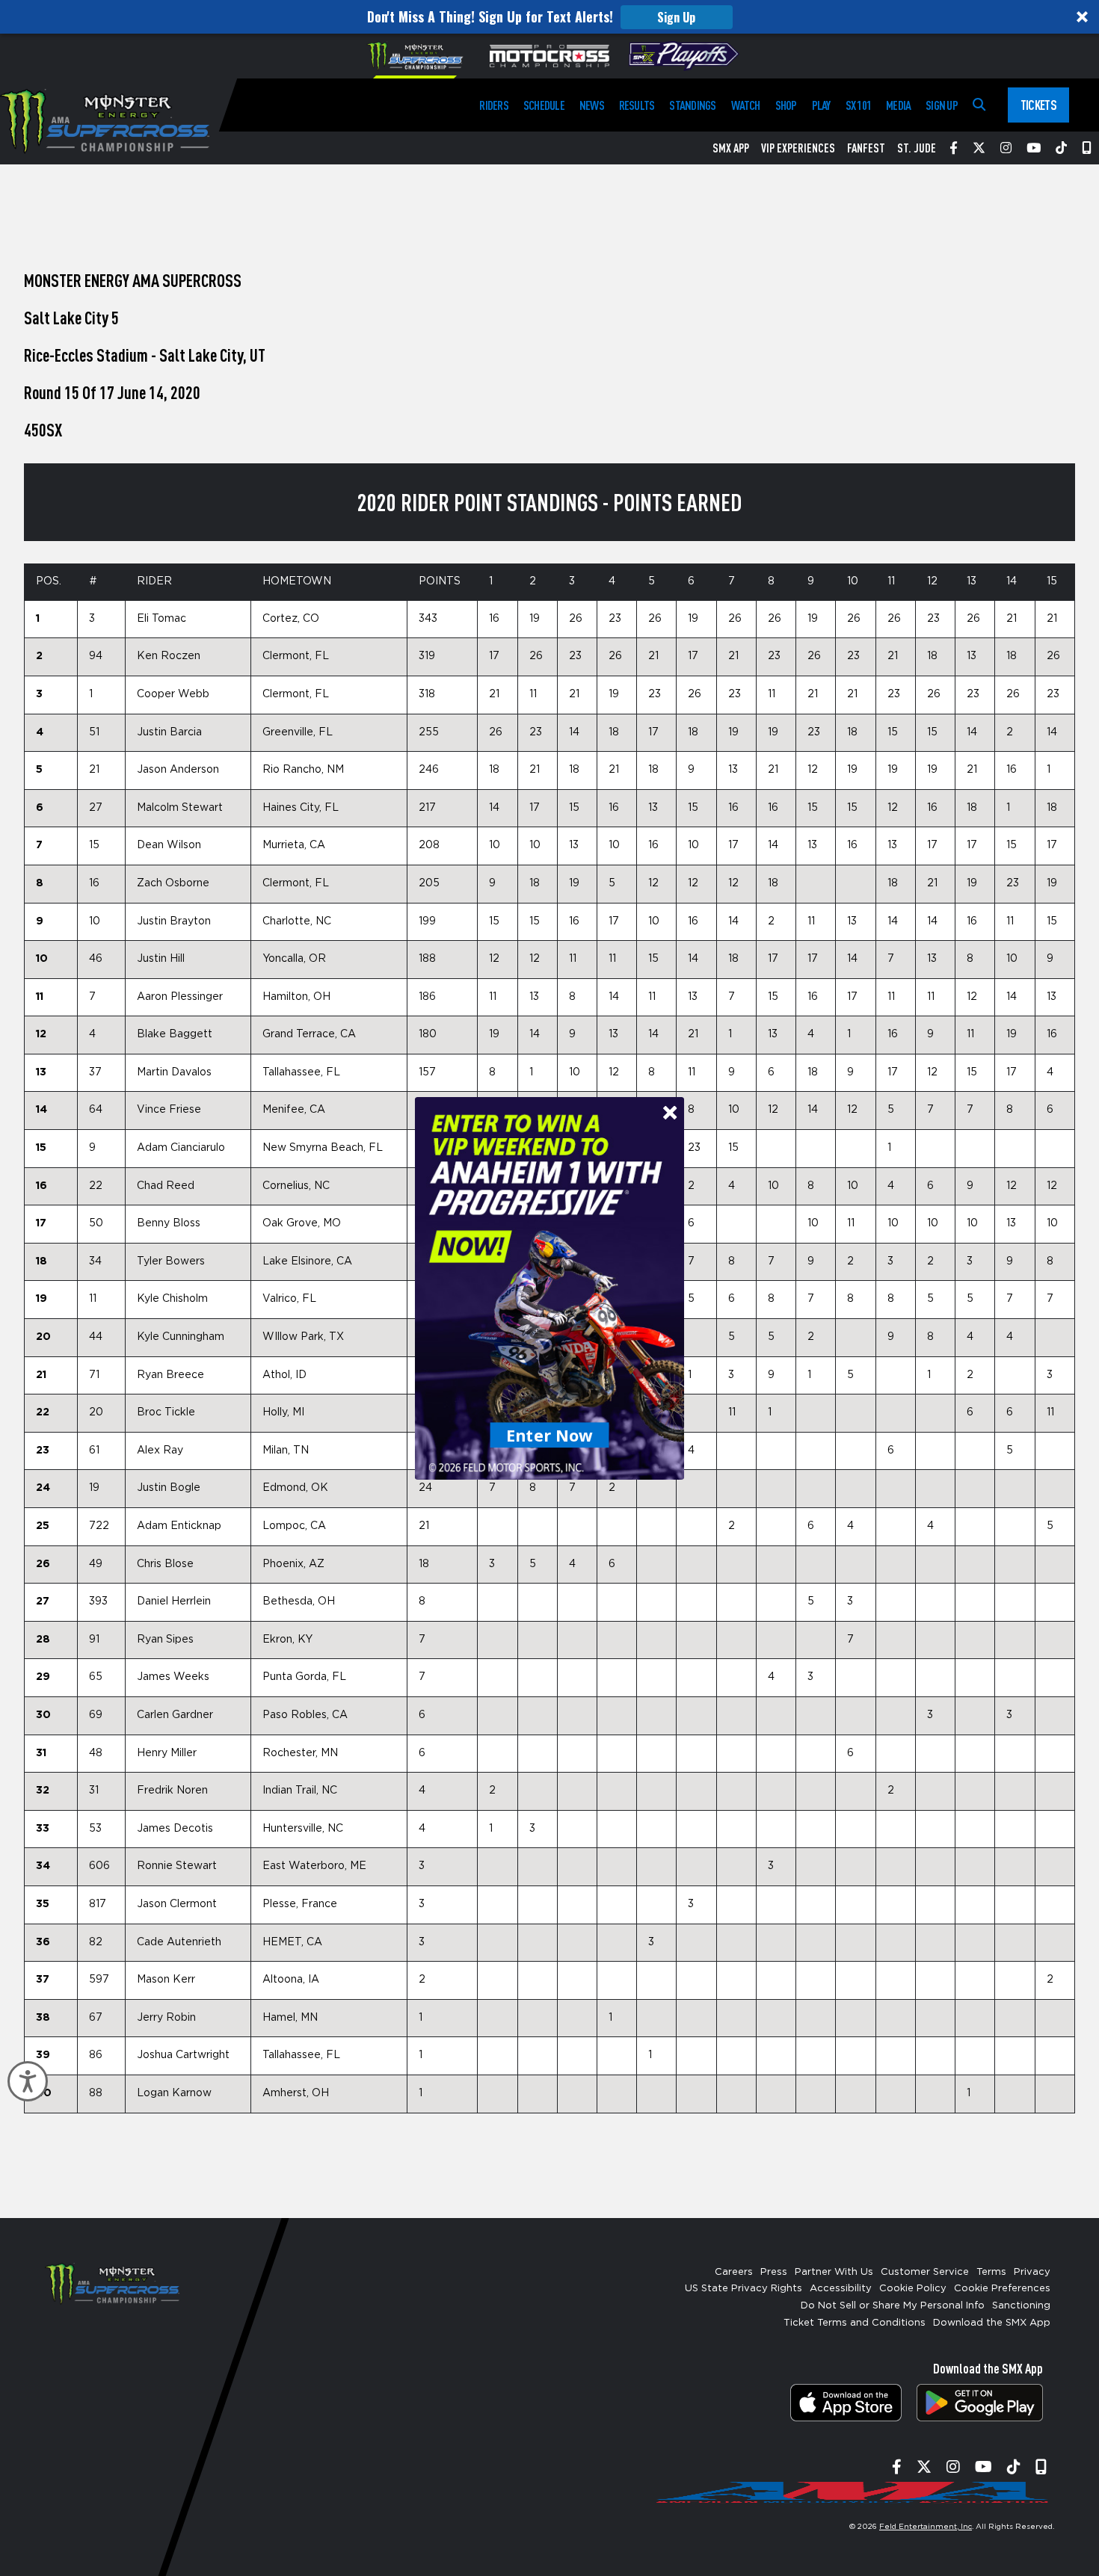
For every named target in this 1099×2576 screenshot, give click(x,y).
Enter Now (550, 1434)
